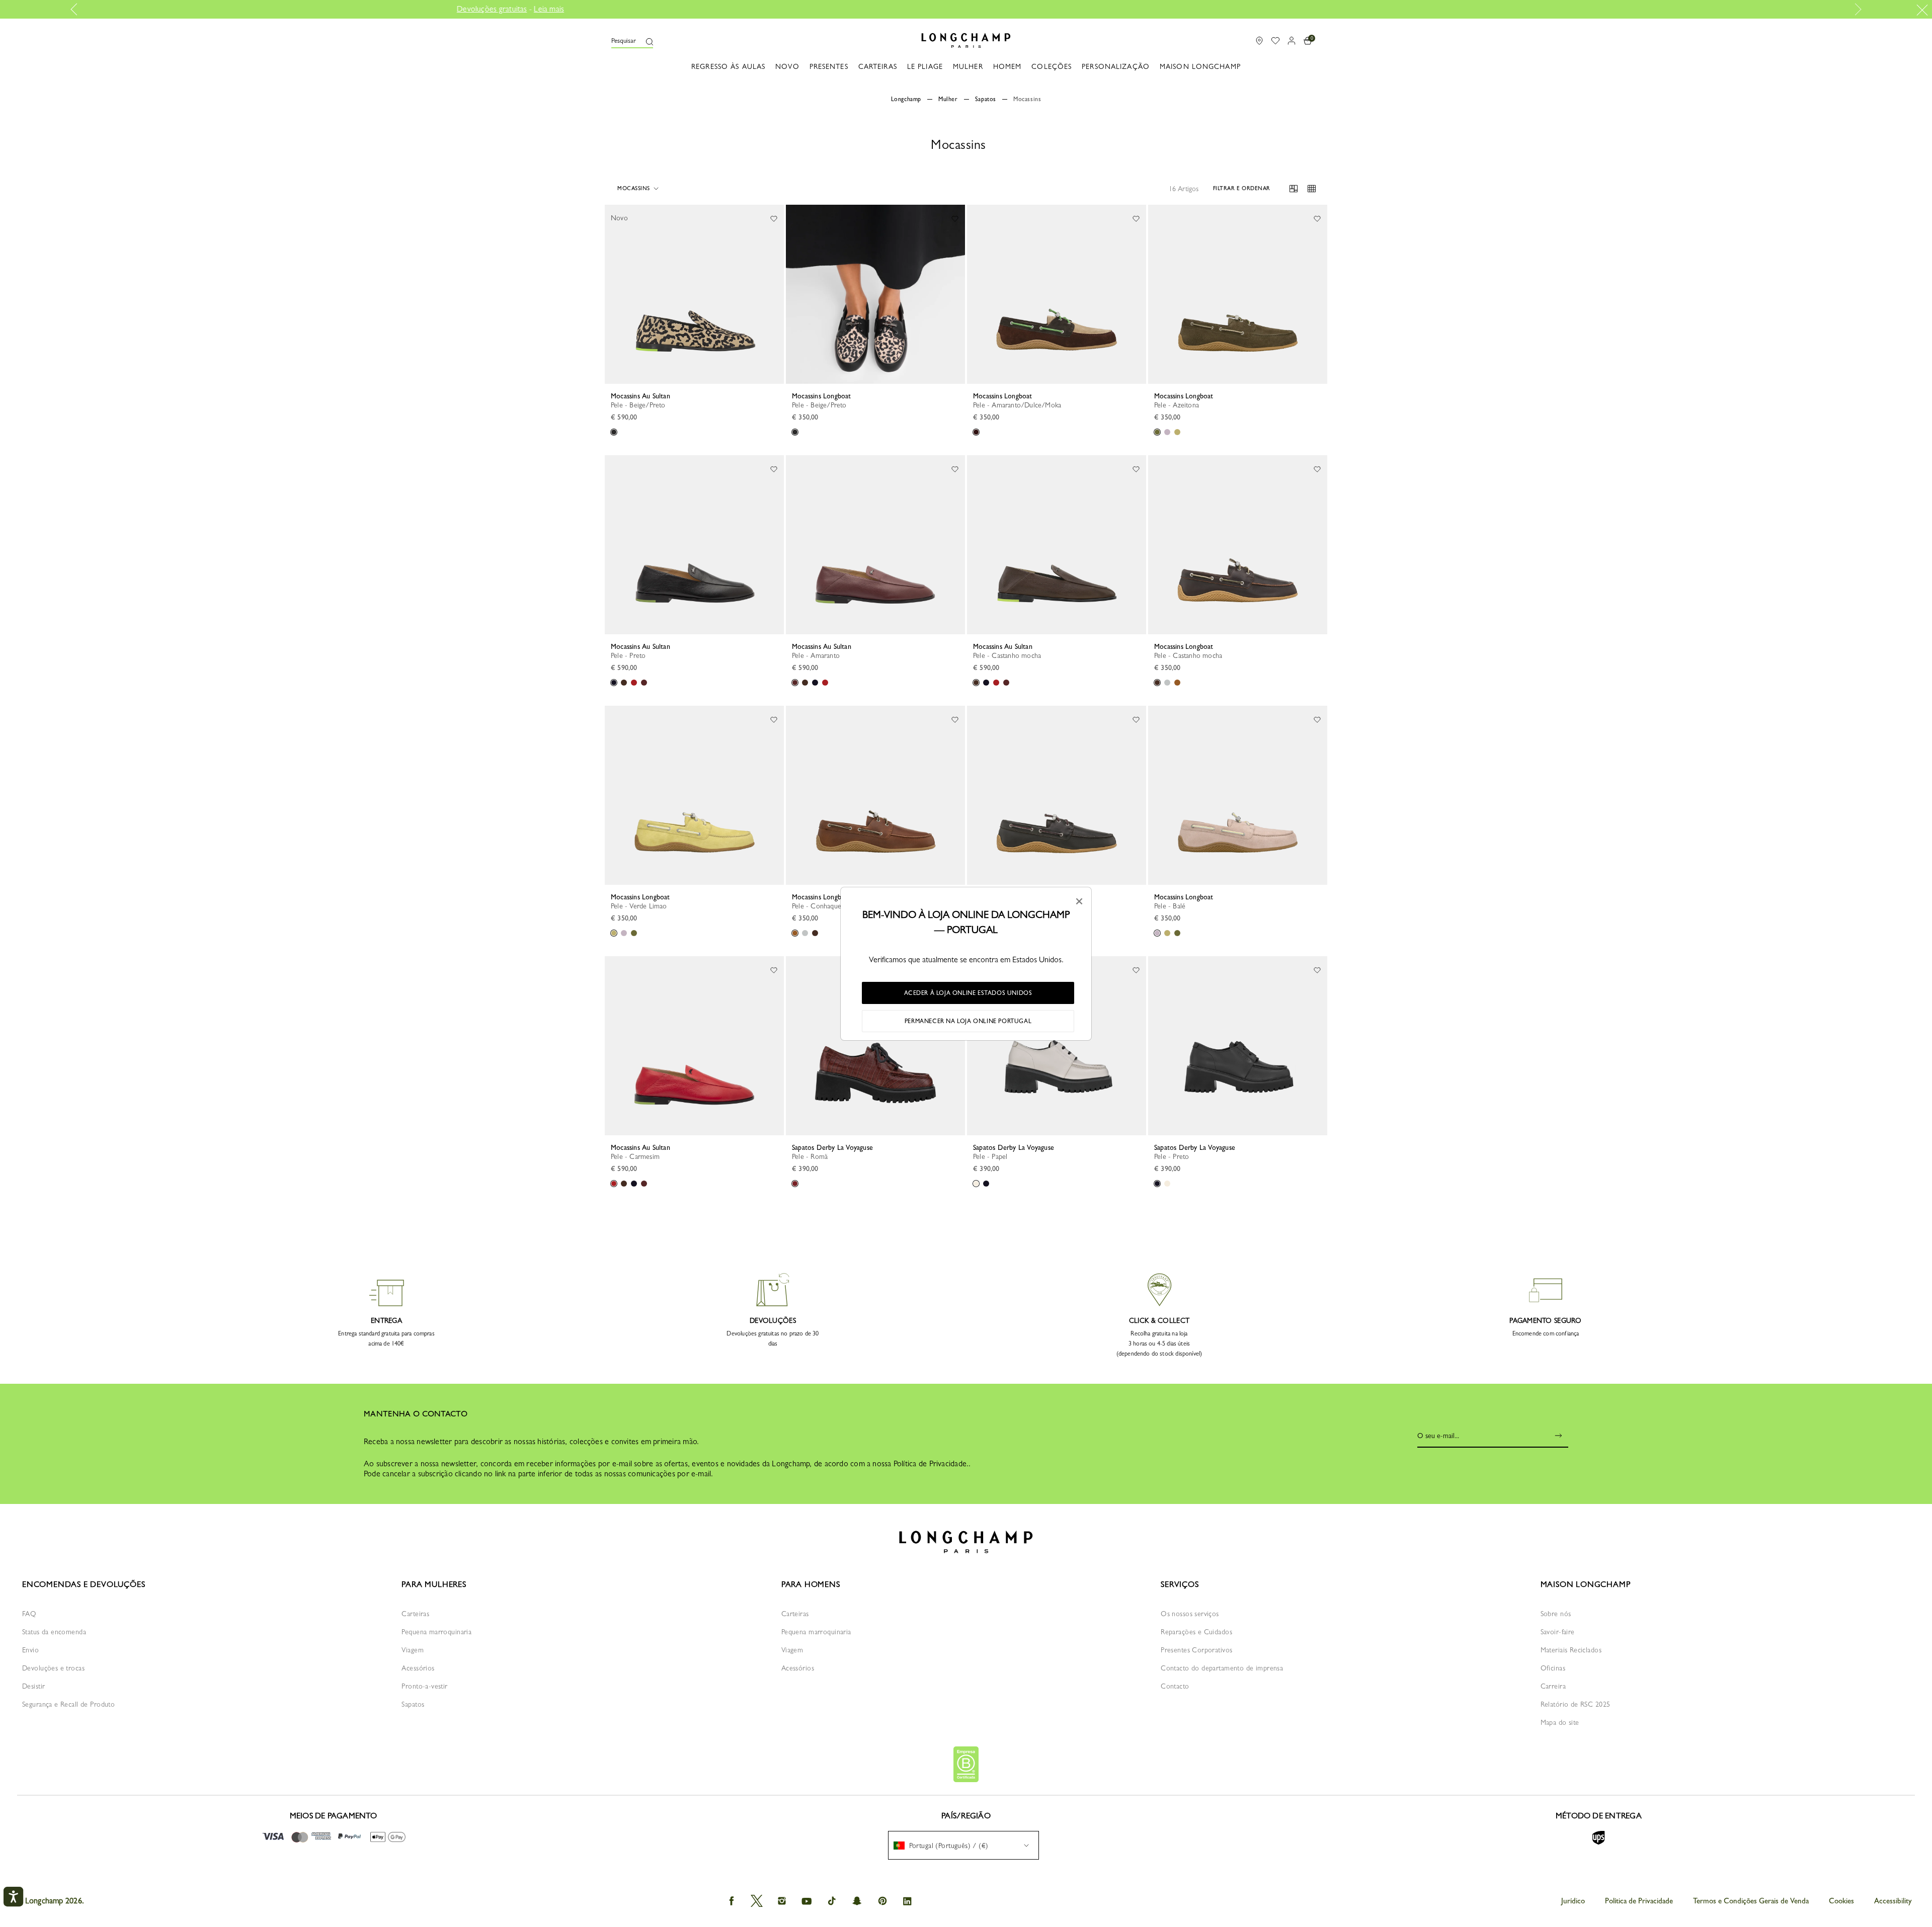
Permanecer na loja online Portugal (968, 1021)
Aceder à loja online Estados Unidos (968, 993)
